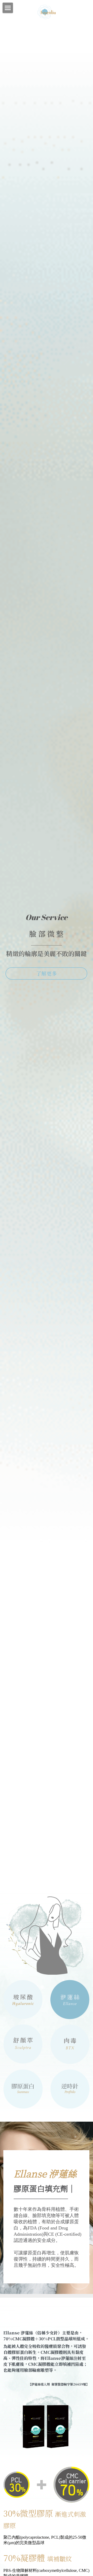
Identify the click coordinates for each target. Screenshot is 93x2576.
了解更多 (47, 973)
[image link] (47, 11)
